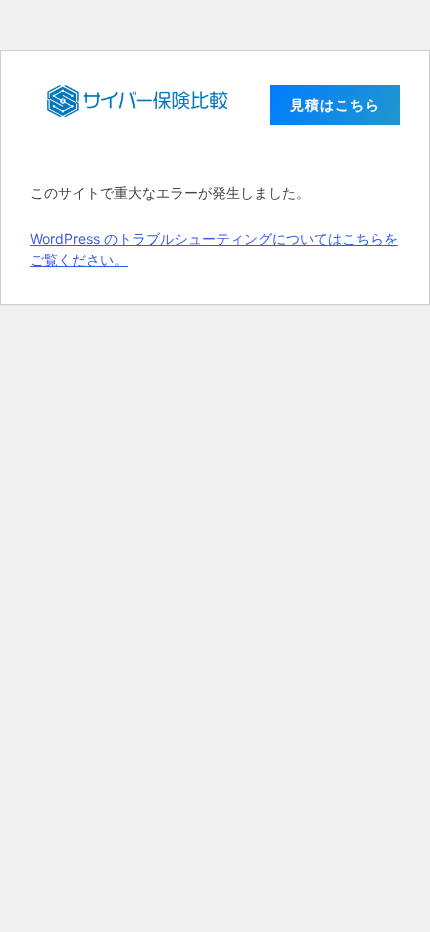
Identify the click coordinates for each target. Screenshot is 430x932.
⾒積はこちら (335, 104)
